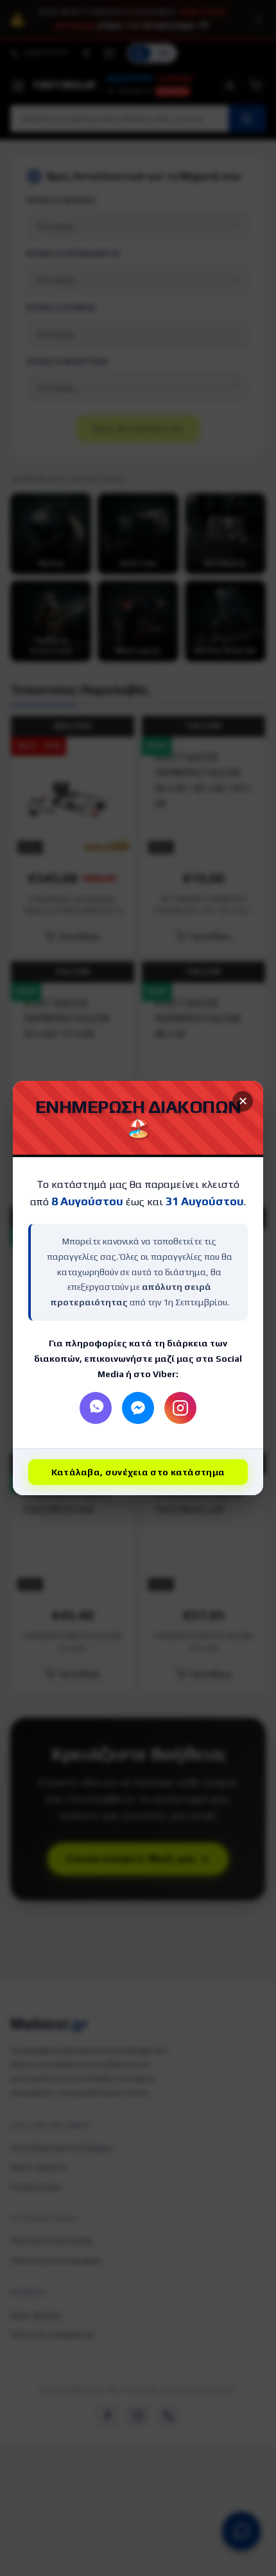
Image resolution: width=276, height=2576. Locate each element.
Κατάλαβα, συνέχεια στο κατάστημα (138, 1472)
